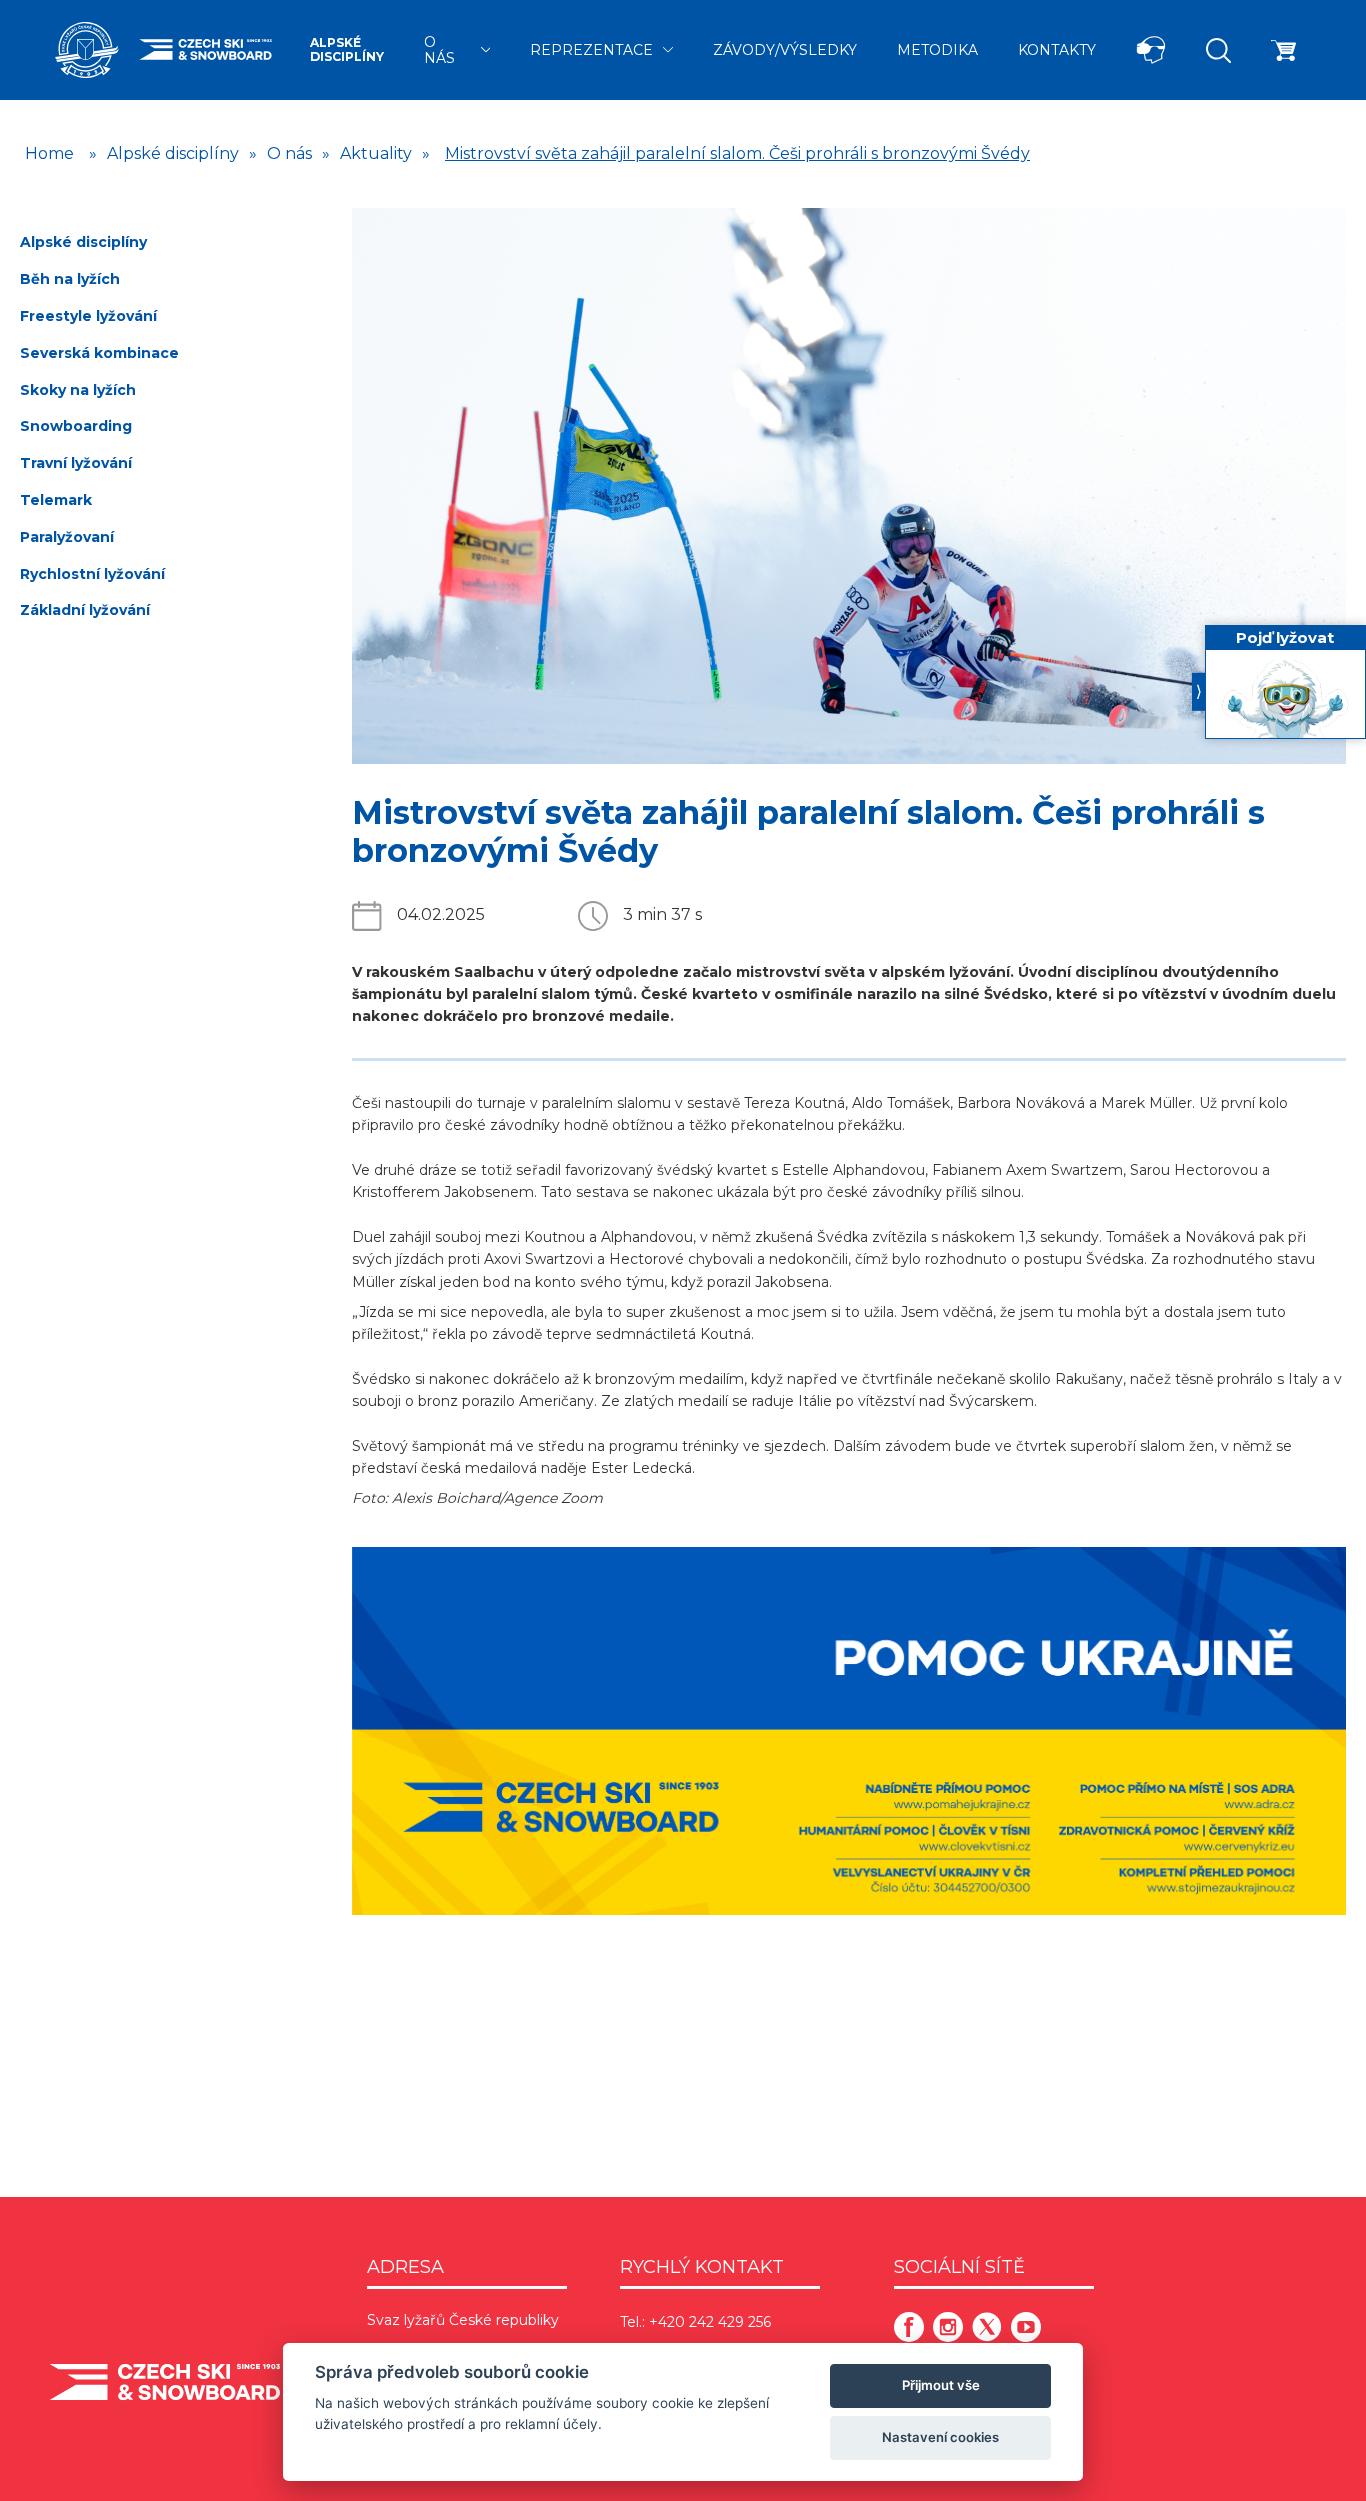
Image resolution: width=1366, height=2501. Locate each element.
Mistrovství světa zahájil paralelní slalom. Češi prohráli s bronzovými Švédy (737, 153)
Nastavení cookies (940, 2437)
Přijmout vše (941, 2385)
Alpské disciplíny (347, 49)
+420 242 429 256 (710, 2322)
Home (49, 153)
